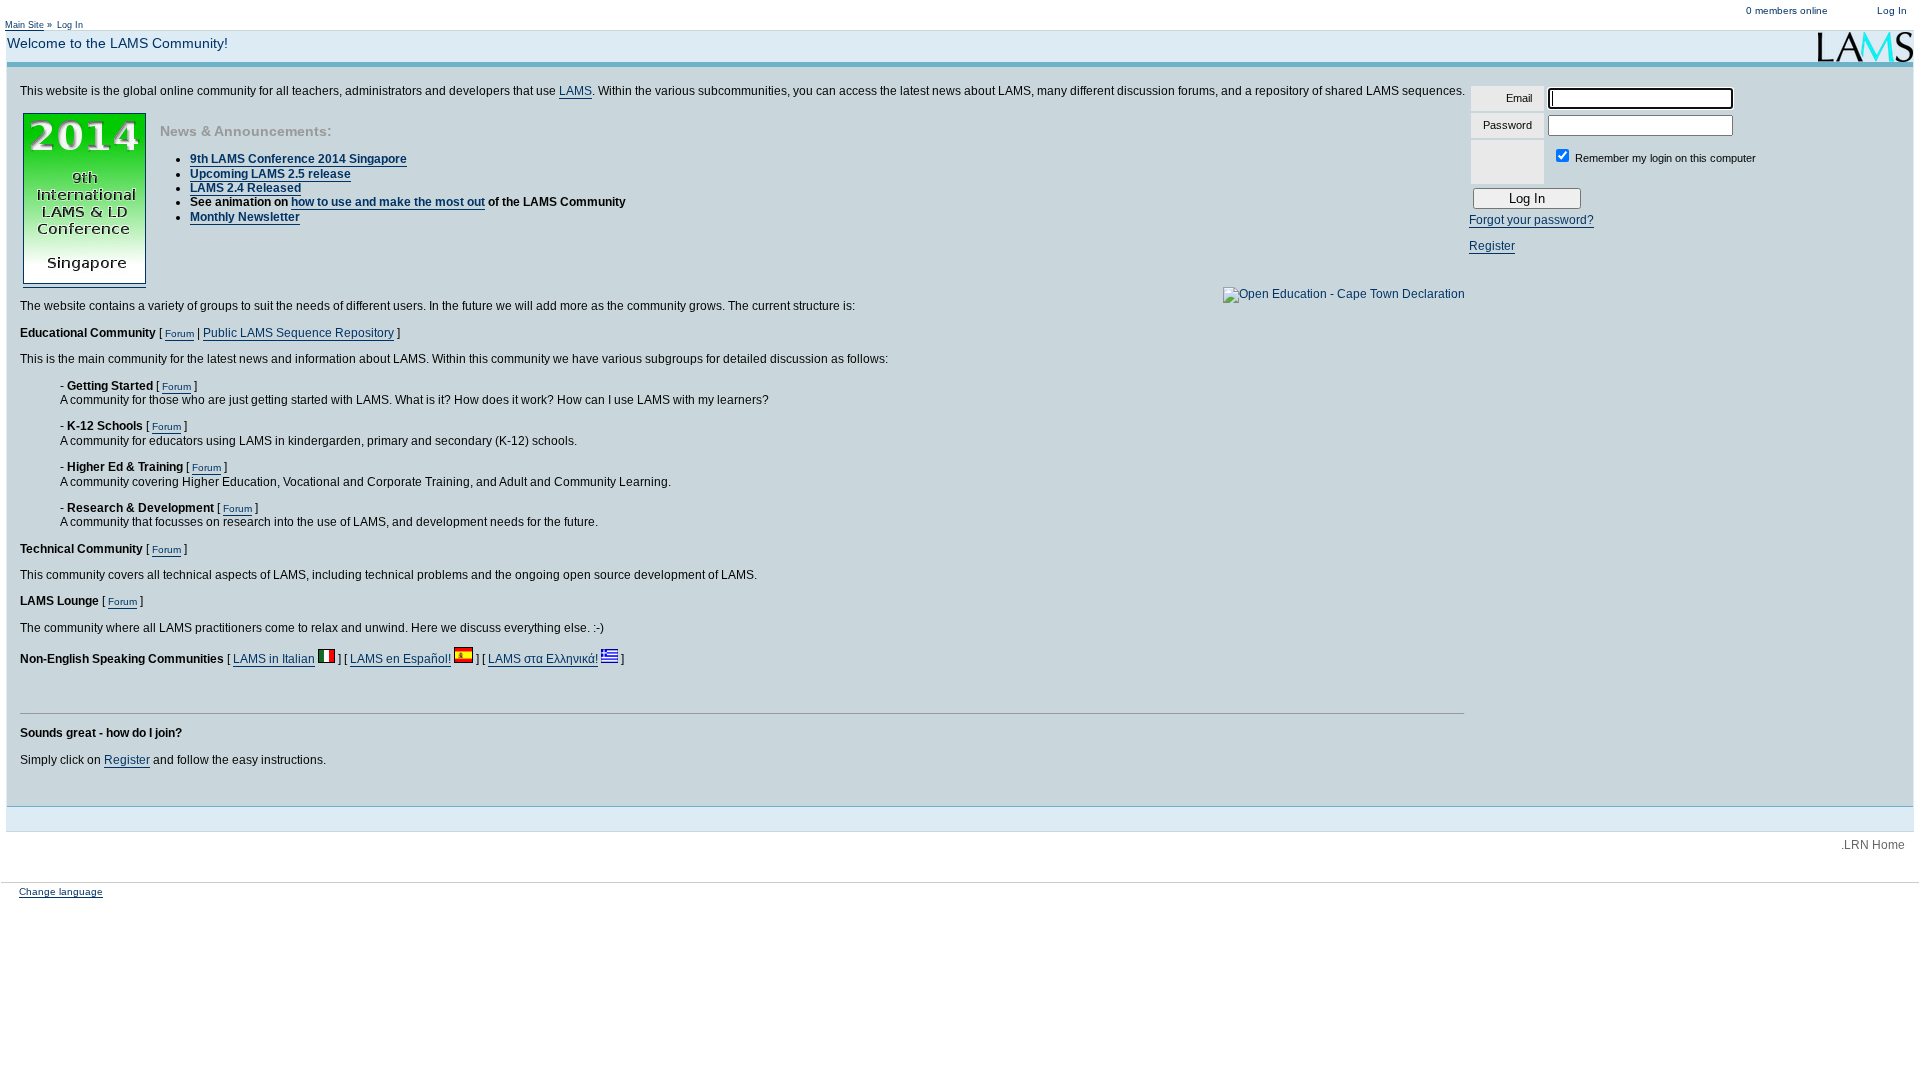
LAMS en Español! (400, 659)
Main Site (24, 25)
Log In (1892, 10)
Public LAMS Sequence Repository (298, 333)
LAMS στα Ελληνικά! (543, 659)
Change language (61, 891)
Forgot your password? (1531, 220)
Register (127, 760)
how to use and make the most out (388, 202)
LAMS (575, 91)
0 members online (1787, 10)
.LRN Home (1873, 845)
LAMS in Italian (274, 659)
